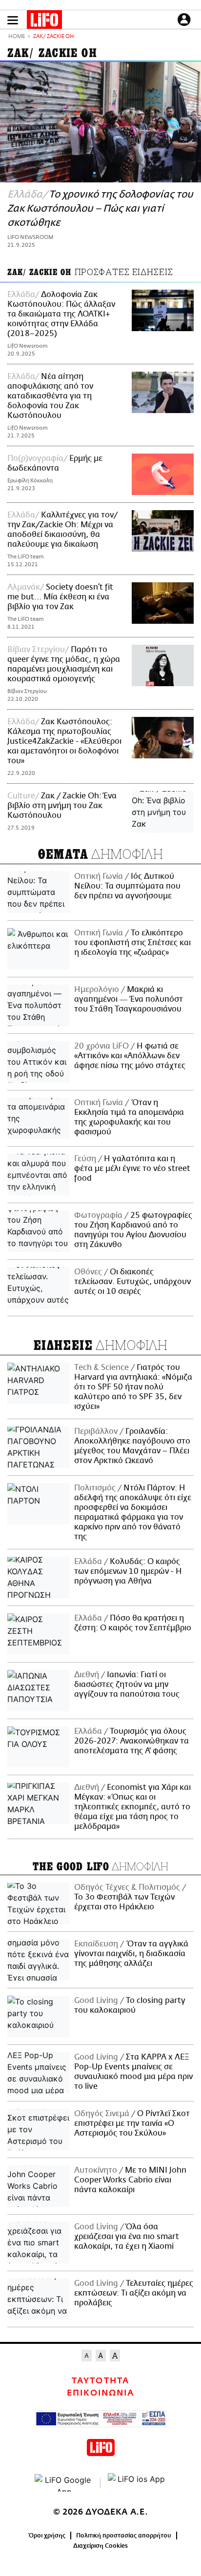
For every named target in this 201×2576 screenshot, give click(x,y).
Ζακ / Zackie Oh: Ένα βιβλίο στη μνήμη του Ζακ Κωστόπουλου (62, 806)
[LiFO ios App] (137, 2483)
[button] (13, 20)
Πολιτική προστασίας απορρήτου (124, 2536)
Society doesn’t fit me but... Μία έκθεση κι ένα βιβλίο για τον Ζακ (60, 597)
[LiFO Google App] (64, 2483)
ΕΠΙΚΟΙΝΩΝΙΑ (100, 2393)
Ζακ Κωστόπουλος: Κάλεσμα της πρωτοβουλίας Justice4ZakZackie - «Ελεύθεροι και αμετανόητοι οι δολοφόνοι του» (64, 741)
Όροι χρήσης (47, 2536)
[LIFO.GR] (44, 21)
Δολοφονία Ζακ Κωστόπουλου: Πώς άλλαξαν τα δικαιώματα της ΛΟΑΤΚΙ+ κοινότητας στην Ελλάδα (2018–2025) (61, 314)
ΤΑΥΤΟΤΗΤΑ (100, 2381)
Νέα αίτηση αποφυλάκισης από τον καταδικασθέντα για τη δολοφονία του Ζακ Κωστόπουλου (50, 396)
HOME (17, 37)
